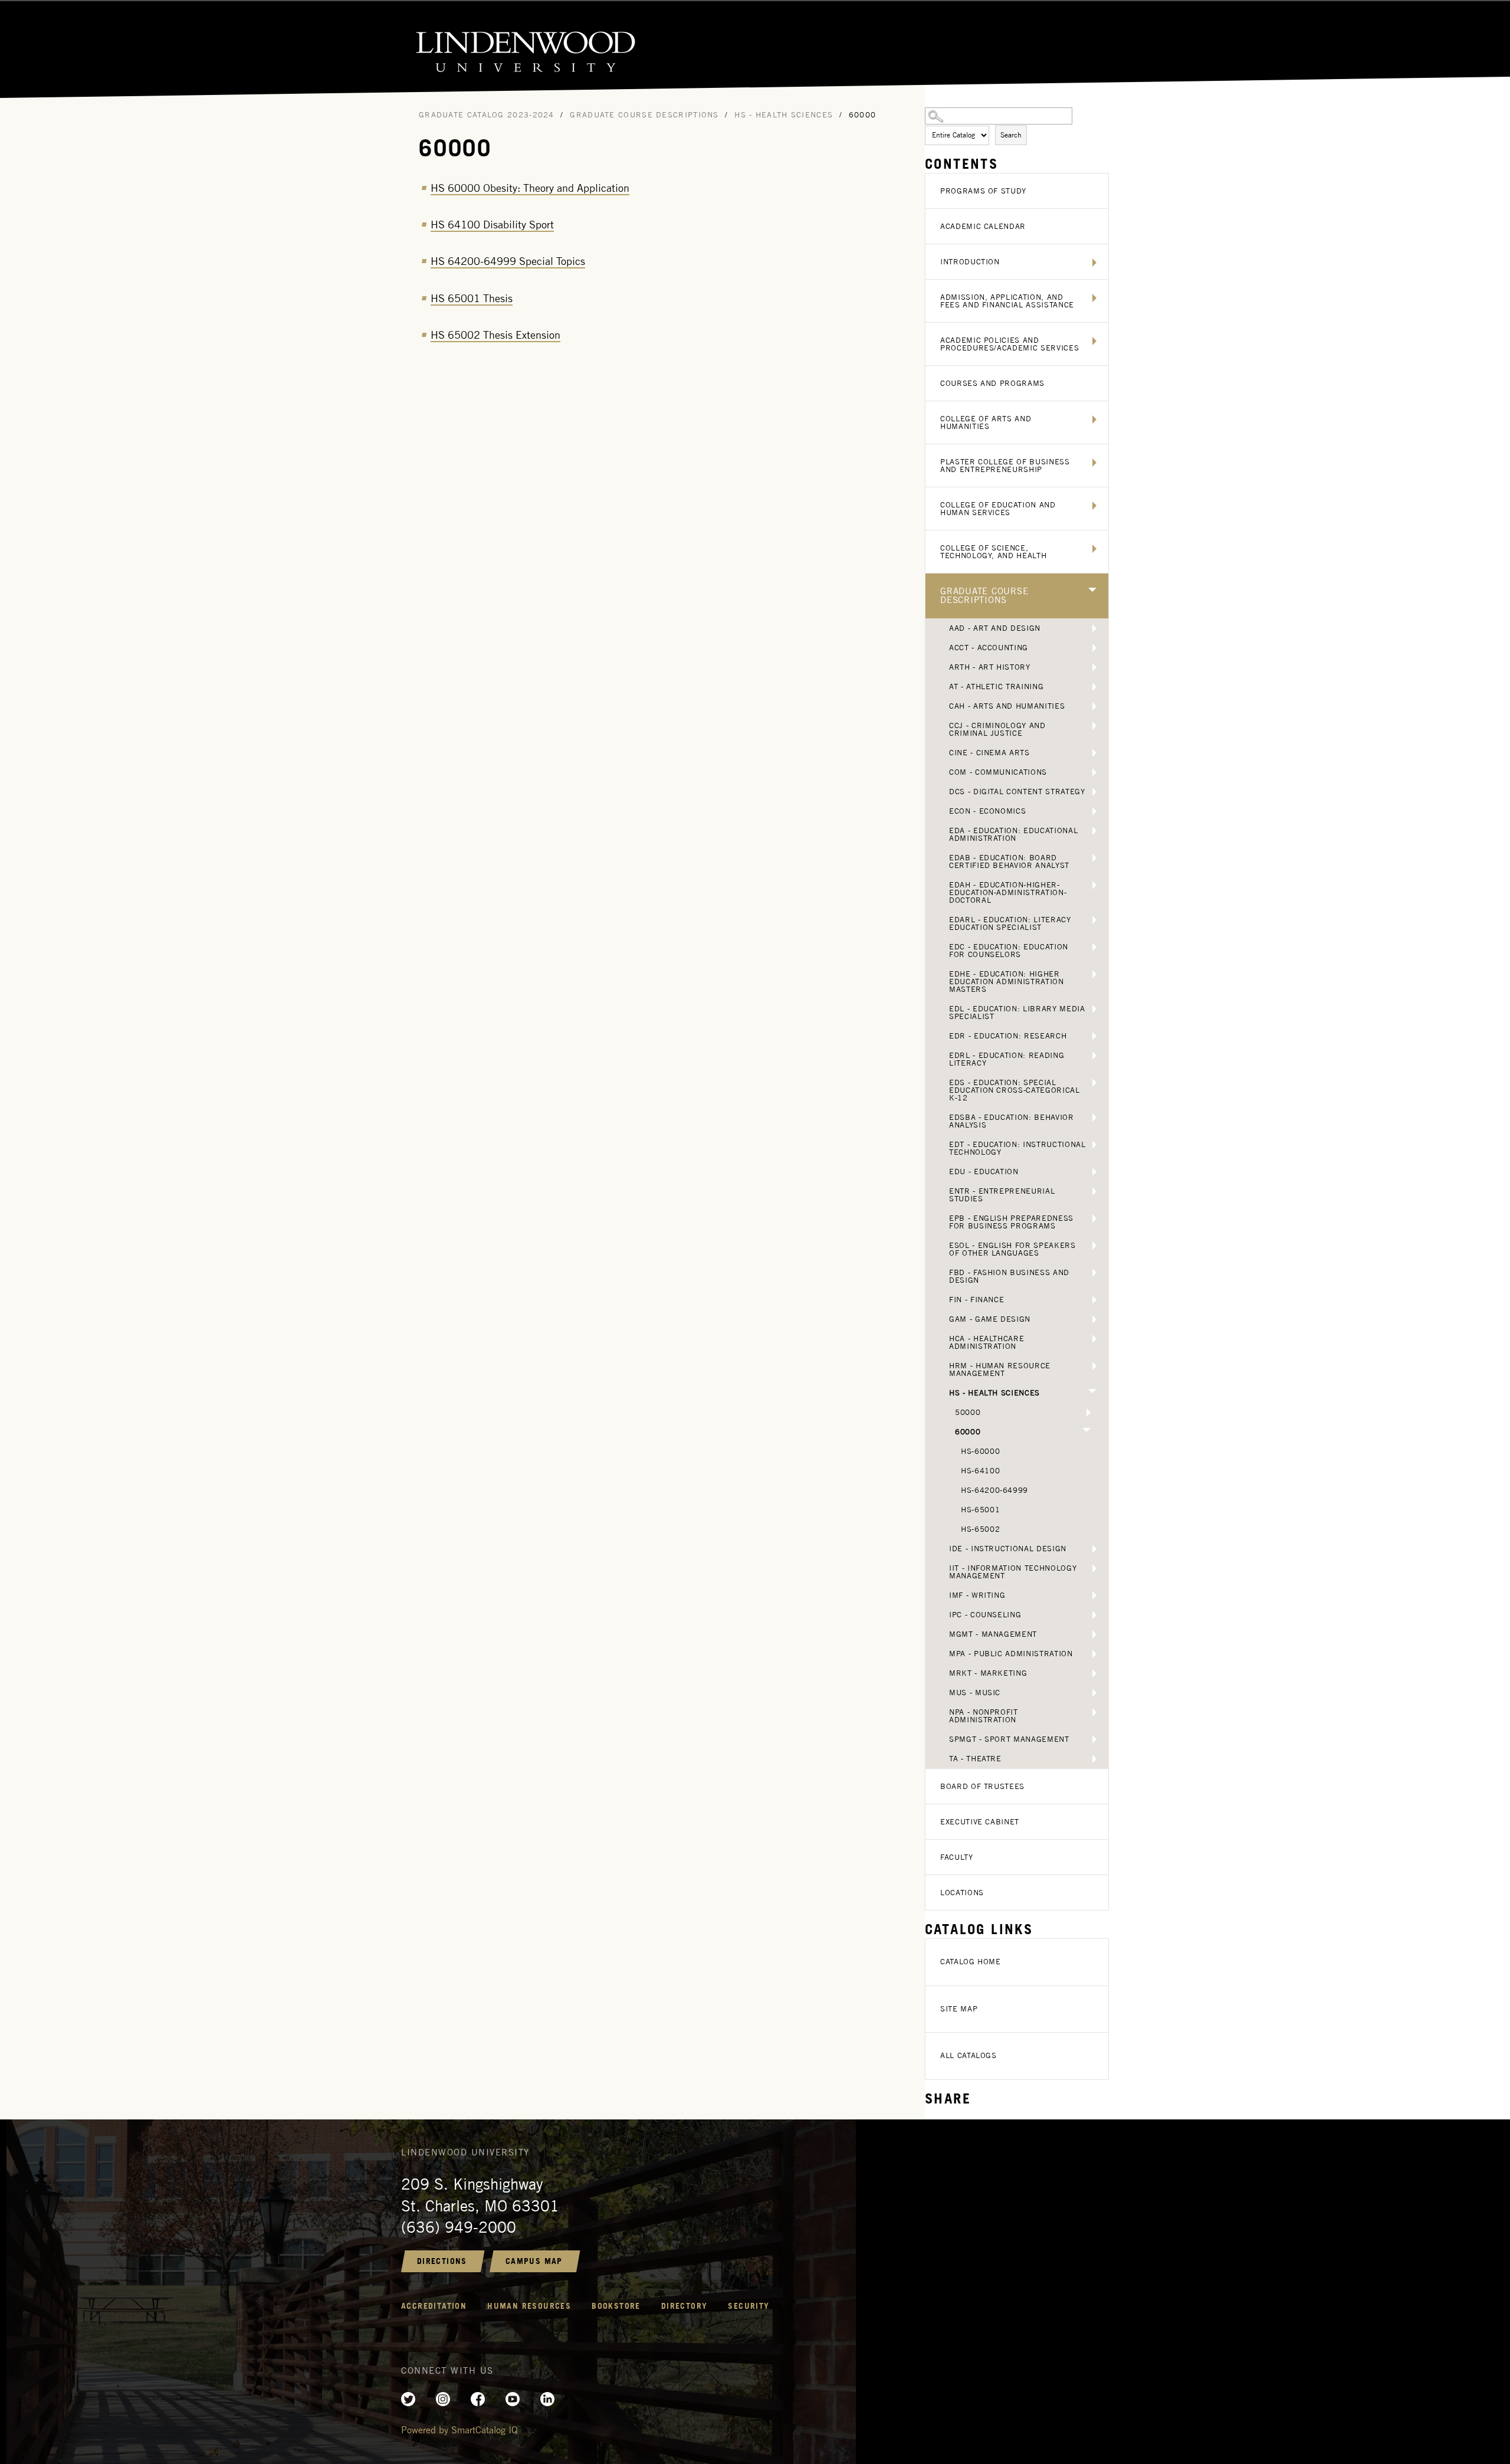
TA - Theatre (975, 1759)
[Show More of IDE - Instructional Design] (1094, 1549)
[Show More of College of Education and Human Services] (1094, 506)
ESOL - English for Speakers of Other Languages (1012, 1249)
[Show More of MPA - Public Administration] (1094, 1654)
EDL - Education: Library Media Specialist (1017, 1013)
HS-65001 (980, 1510)
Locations (962, 1893)
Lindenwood (755, 50)
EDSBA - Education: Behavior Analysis (1012, 1121)
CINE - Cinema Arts (989, 753)
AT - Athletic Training (996, 687)
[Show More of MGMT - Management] (1094, 1634)
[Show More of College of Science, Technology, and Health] (1094, 549)
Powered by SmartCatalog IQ (459, 2430)
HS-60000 (980, 1451)
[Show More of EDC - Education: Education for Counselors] (1094, 947)
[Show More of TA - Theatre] (1094, 1759)
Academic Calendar (983, 226)
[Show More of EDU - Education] (1094, 1172)
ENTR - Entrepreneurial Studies (1002, 1195)
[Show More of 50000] (1089, 1413)
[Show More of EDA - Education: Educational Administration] (1094, 831)
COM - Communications (998, 772)
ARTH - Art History (990, 667)
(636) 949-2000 (459, 2227)
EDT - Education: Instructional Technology (1017, 1148)
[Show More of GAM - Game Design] (1094, 1319)
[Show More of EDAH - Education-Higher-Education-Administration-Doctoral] (1094, 885)
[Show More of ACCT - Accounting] (1094, 648)
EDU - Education (984, 1172)
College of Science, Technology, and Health (993, 552)
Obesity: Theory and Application (530, 188)
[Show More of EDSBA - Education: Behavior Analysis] (1094, 1118)
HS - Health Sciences (994, 1393)
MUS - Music (975, 1693)
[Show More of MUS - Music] (1094, 1693)
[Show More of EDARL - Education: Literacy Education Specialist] (1094, 920)
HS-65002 (980, 1529)
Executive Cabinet (980, 1822)
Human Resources (529, 2306)
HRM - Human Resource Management (1000, 1369)
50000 (968, 1412)
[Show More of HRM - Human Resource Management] (1094, 1366)
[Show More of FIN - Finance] (1094, 1300)
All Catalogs (969, 2055)
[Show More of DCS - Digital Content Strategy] (1094, 792)
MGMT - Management (993, 1634)
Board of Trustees (982, 1786)
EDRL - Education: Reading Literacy (1007, 1059)
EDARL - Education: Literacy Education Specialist (1010, 923)
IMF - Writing (977, 1595)
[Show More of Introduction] (1094, 263)
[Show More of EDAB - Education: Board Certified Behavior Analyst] (1094, 858)
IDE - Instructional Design (1008, 1549)
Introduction (970, 262)
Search (1011, 135)
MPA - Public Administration (1011, 1654)
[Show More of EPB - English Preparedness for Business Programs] (1094, 1218)
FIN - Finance (976, 1300)
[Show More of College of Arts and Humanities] (1094, 420)
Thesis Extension (495, 335)
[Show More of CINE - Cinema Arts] (1094, 753)
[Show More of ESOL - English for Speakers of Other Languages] (1094, 1246)
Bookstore (616, 2306)
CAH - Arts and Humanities (1007, 706)
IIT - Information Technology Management (1013, 1572)
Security (749, 2306)
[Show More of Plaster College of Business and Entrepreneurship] (1094, 463)
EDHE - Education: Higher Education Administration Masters (1007, 982)
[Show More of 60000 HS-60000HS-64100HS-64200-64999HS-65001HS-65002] (1086, 1430)
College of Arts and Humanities (986, 422)
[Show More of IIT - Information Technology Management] (1094, 1568)
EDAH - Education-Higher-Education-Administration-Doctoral (1008, 892)
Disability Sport (492, 225)
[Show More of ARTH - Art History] (1094, 667)
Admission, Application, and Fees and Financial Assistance (1007, 301)
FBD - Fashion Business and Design (1009, 1276)
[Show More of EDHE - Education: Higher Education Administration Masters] (1094, 974)
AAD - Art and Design (995, 628)
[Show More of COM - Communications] (1094, 772)
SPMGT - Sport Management (1009, 1739)
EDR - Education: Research (1008, 1036)
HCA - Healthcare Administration (987, 1342)
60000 (968, 1432)
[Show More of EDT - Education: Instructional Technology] (1094, 1145)
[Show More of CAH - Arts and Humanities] (1094, 706)
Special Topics (508, 261)
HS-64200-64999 (994, 1490)
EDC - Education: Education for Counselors (1009, 951)
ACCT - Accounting (989, 648)
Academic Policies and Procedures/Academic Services (1010, 344)
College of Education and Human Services (998, 509)
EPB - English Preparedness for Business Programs (1011, 1222)
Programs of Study (983, 191)
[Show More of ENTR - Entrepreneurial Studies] (1094, 1191)
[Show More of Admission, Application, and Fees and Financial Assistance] (1094, 298)
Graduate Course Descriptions (984, 596)
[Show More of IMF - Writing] (1094, 1595)
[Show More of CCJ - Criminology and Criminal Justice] (1094, 726)
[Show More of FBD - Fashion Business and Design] (1094, 1273)
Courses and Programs (992, 383)
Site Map (959, 2009)
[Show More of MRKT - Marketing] (1094, 1673)
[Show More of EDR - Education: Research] (1094, 1036)
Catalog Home (971, 1962)
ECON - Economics (987, 811)
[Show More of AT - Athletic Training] (1094, 687)
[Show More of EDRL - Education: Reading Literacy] (1094, 1056)
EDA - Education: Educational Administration (1013, 834)
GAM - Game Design (990, 1319)
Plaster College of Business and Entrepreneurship (1005, 466)
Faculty (957, 1857)
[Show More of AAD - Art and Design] (1094, 628)
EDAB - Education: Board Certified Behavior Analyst (1009, 861)
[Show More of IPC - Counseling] (1094, 1615)
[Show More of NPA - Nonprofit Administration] (1094, 1712)
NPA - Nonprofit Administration (984, 1716)
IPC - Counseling (985, 1615)
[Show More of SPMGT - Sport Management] (1094, 1739)
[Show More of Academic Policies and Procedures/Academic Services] (1094, 341)
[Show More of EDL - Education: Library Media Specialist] (1094, 1009)
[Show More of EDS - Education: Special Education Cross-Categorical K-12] (1094, 1083)
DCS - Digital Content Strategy (1017, 792)
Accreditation (434, 2306)
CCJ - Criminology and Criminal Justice (997, 729)
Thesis (472, 298)
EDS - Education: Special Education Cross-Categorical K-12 (1015, 1090)
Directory (685, 2306)
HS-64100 (980, 1471)
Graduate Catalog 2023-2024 (487, 115)
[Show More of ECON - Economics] (1094, 811)
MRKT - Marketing (988, 1673)
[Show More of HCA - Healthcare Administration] (1094, 1339)
